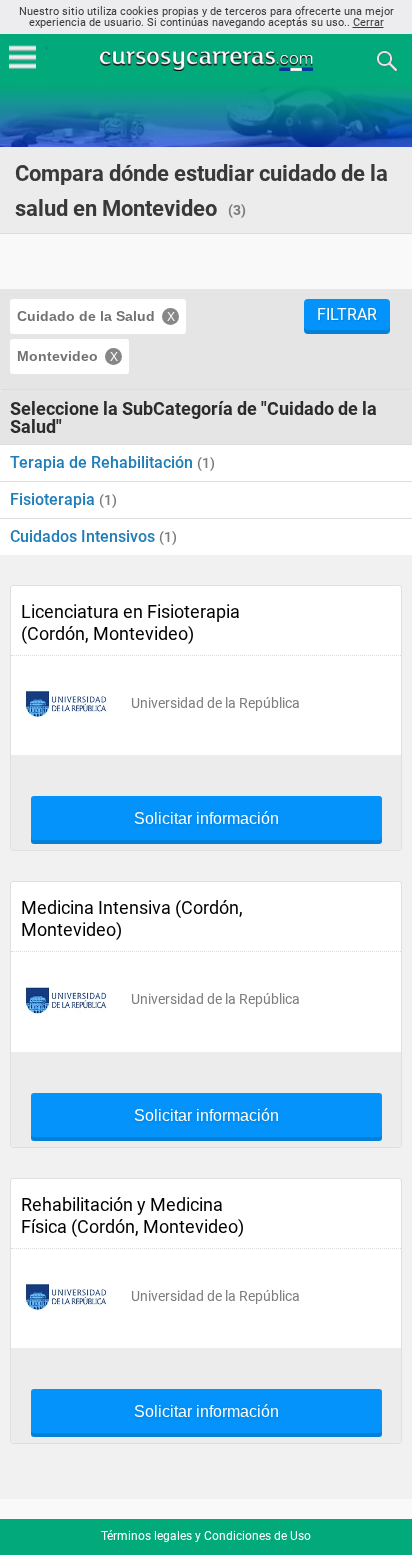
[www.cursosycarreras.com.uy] (208, 59)
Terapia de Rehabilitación (103, 462)
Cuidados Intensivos (84, 536)
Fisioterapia (54, 499)
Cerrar (368, 22)
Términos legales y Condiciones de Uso (206, 1536)
